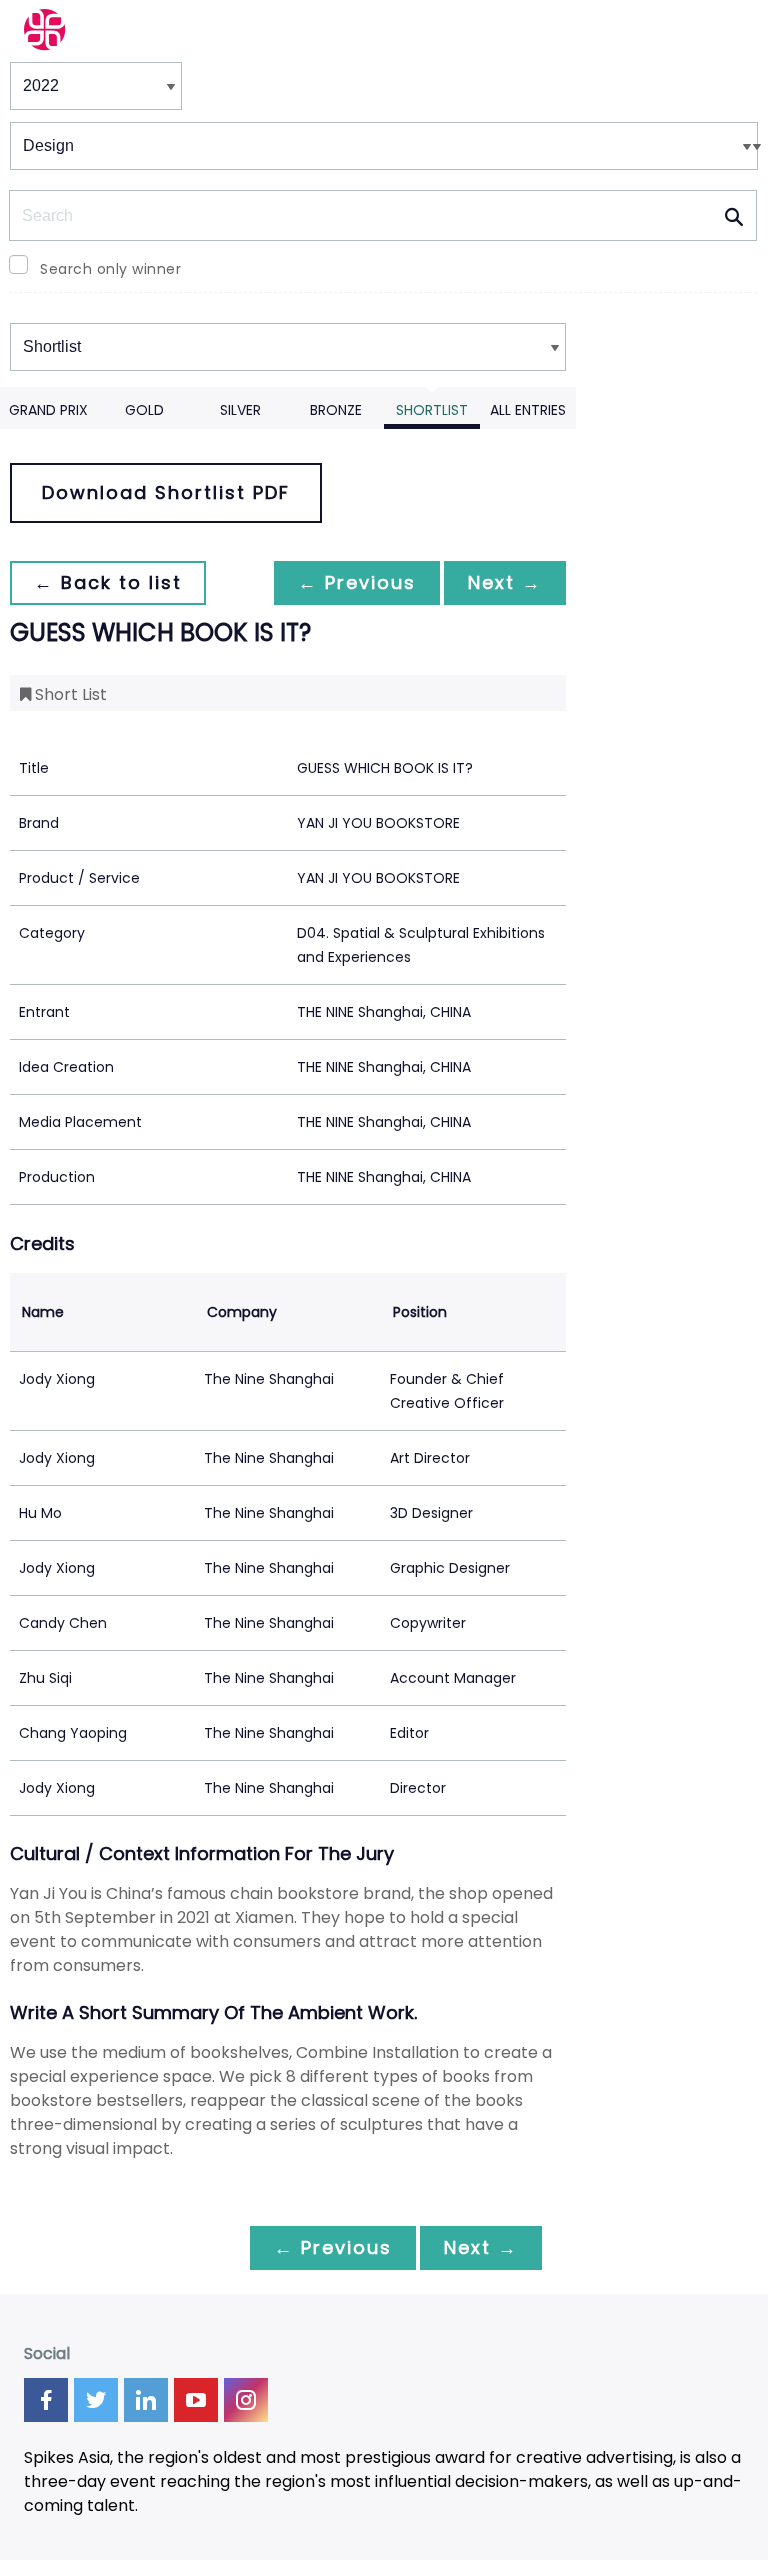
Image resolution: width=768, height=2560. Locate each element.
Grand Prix (48, 410)
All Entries (528, 410)
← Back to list (108, 582)
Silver (240, 410)
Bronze (336, 410)
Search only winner (110, 269)
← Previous (357, 582)
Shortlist (432, 410)
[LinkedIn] (146, 2400)
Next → (505, 582)
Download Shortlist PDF (166, 492)
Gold (144, 410)
